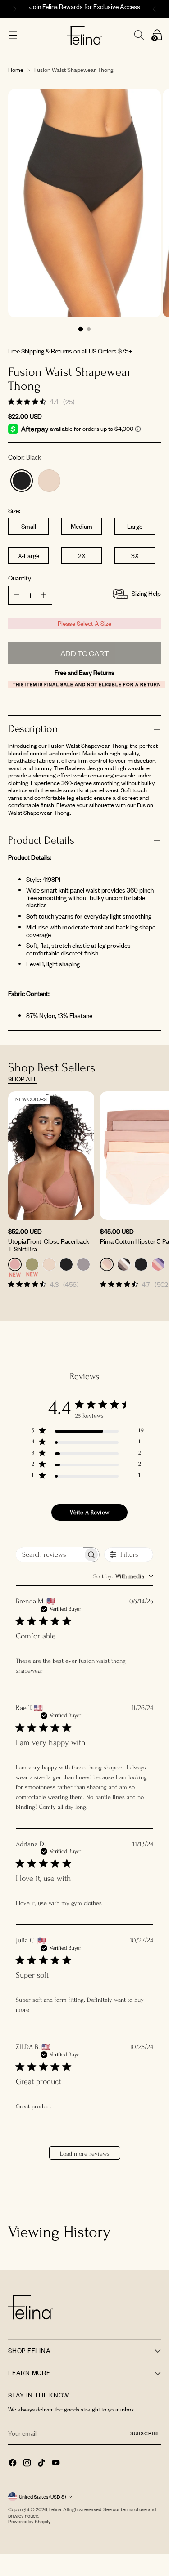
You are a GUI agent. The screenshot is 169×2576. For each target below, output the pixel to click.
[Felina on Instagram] (28, 2464)
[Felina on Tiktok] (42, 2464)
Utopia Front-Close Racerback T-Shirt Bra (49, 1245)
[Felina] (84, 35)
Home (16, 70)
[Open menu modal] (13, 35)
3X (135, 556)
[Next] (155, 9)
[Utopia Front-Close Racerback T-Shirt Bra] (51, 1156)
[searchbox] (49, 1555)
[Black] (22, 481)
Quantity (20, 578)
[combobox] (123, 1576)
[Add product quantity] (17, 595)
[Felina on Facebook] (14, 2464)
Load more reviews (85, 2154)
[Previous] (14, 9)
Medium (82, 526)
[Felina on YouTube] (57, 2464)
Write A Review (89, 1512)
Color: (25, 458)
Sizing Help (146, 593)
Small (29, 526)
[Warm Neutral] (49, 481)
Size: (14, 511)
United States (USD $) (42, 2497)
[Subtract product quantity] (44, 595)
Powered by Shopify (30, 2522)
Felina (55, 2509)
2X (82, 556)
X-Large (29, 556)
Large (135, 526)
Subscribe (146, 2433)
